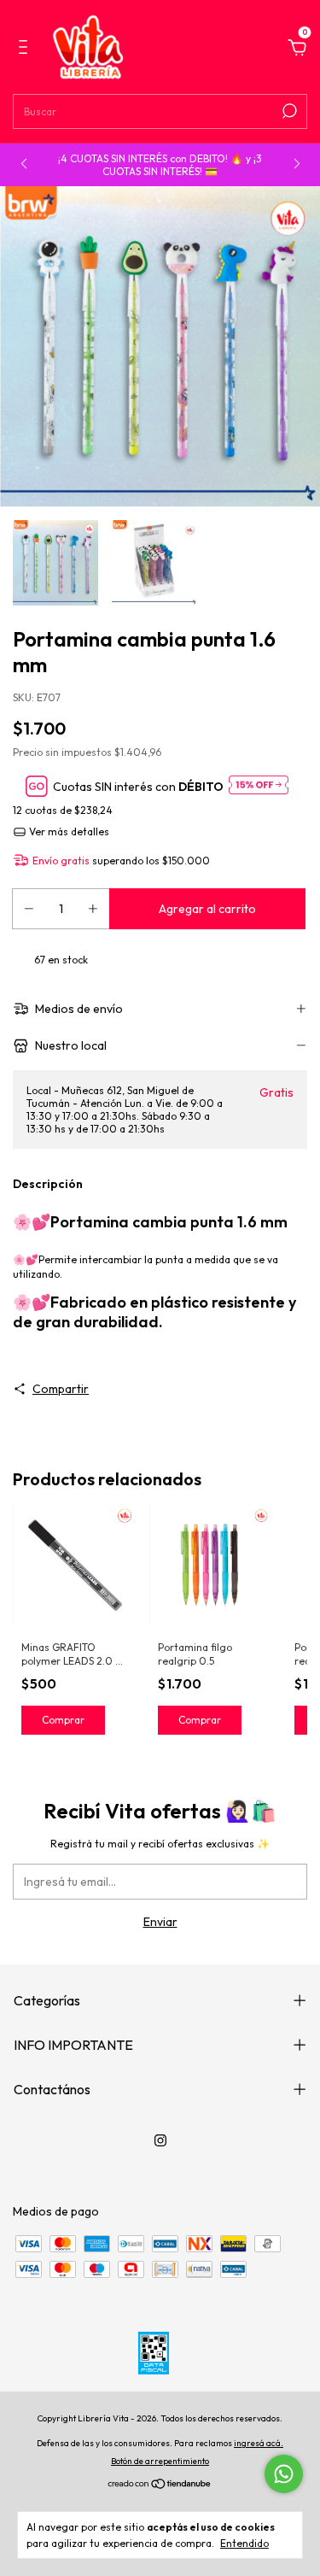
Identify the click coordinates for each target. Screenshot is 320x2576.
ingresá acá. (259, 2443)
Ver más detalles (68, 831)
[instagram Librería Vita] (160, 2140)
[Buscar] (288, 111)
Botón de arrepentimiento (160, 2461)
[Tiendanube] (160, 2485)
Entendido (244, 2543)
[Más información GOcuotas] (259, 786)
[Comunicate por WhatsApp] (284, 2474)
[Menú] (26, 50)
